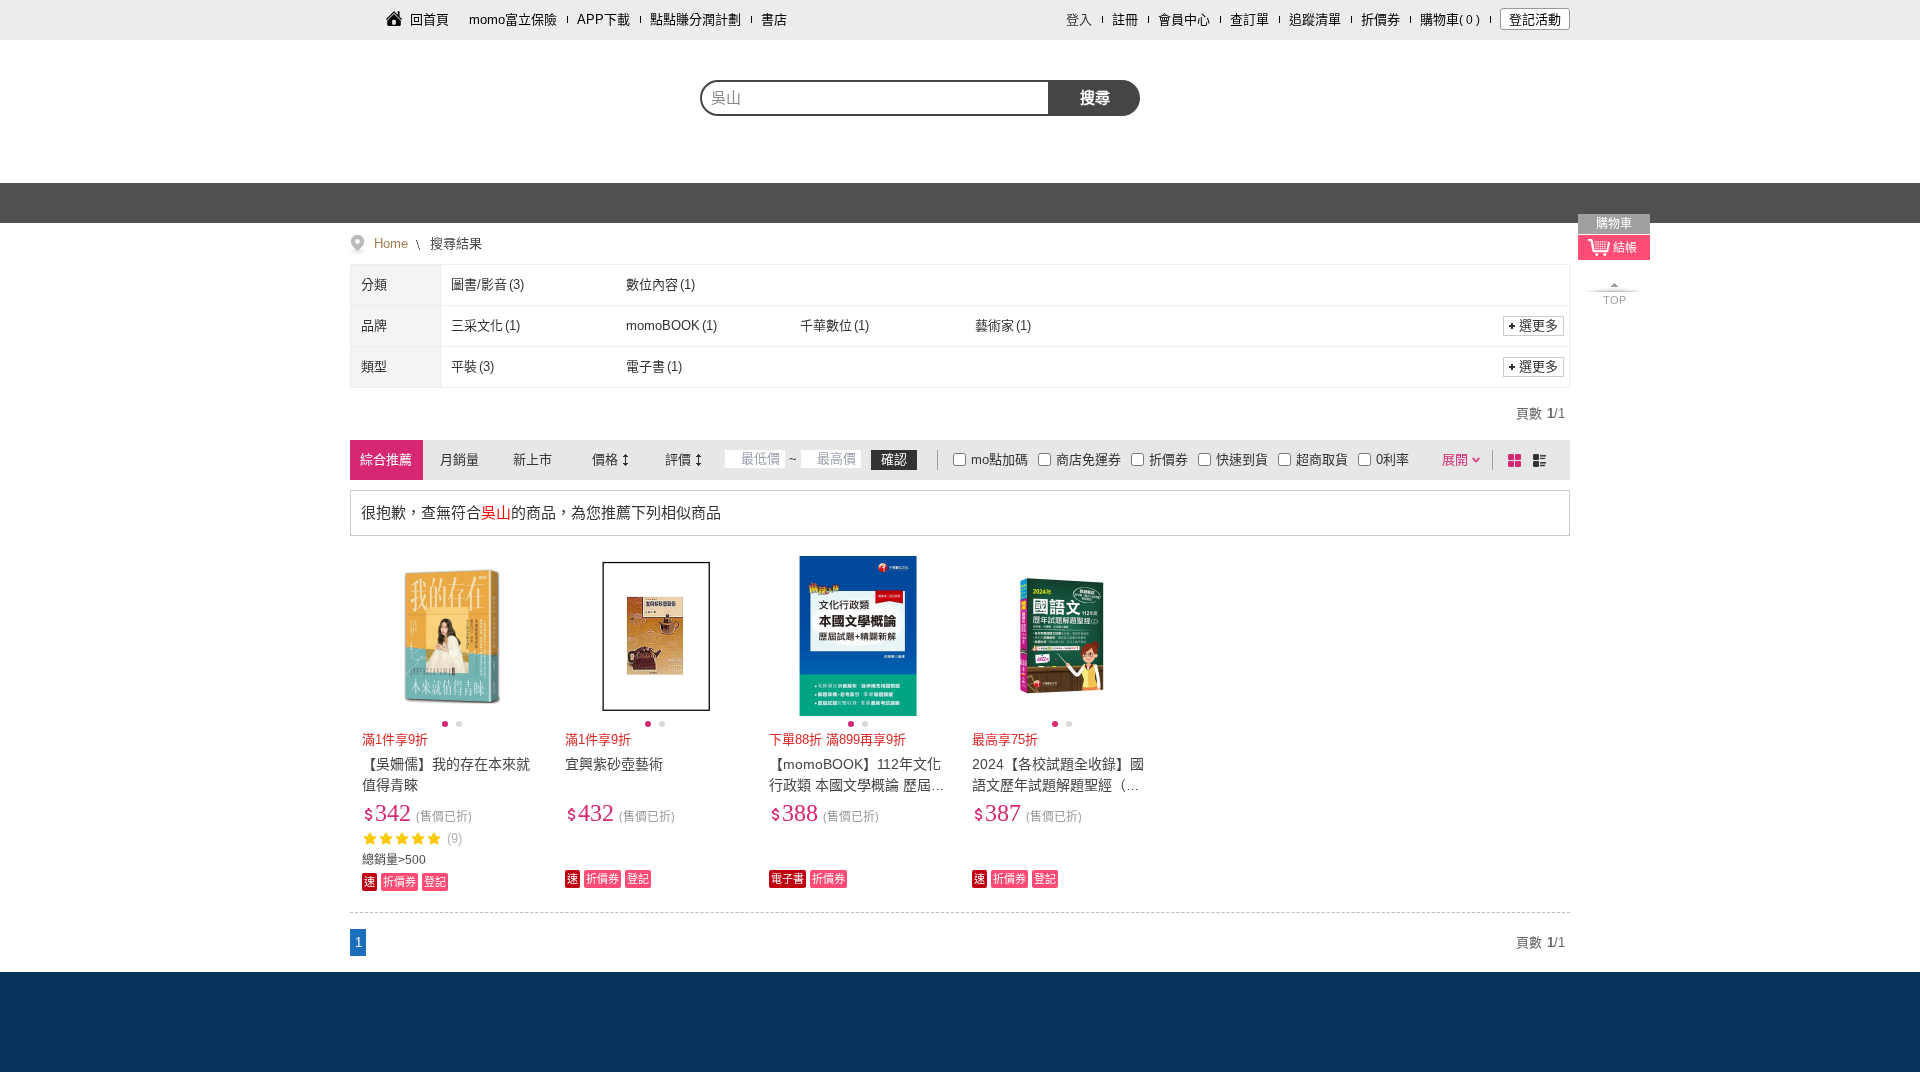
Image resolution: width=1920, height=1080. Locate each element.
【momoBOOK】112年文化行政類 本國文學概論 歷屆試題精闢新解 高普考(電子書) (857, 785)
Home (391, 243)
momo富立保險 (513, 19)
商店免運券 (1088, 459)
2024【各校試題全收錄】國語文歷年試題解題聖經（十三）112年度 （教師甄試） (1058, 785)
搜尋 (1095, 97)
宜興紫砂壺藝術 (614, 764)
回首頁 (429, 19)
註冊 (1125, 19)
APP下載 (603, 19)
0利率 (1392, 459)
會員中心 (1184, 19)
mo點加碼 (999, 459)
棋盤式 (1518, 460)
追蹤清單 (1315, 19)
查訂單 (1249, 19)
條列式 (1543, 460)
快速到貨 (1242, 459)
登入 (1079, 19)
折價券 (1380, 19)
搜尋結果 (454, 243)
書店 (774, 19)
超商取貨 (1322, 459)
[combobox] (875, 98)
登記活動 (1535, 19)
